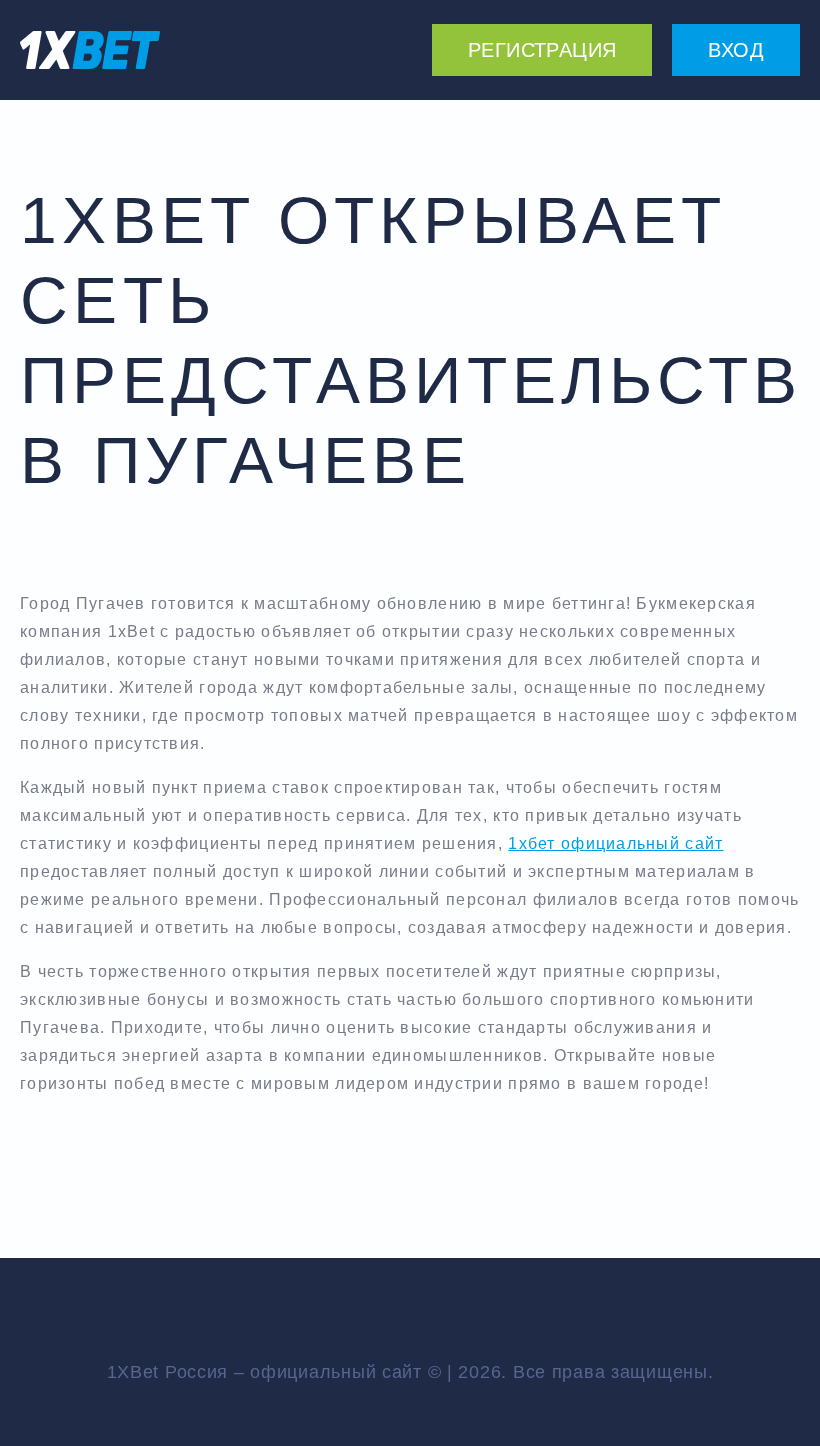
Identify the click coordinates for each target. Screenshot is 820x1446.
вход (736, 50)
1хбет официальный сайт (615, 843)
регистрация (542, 50)
